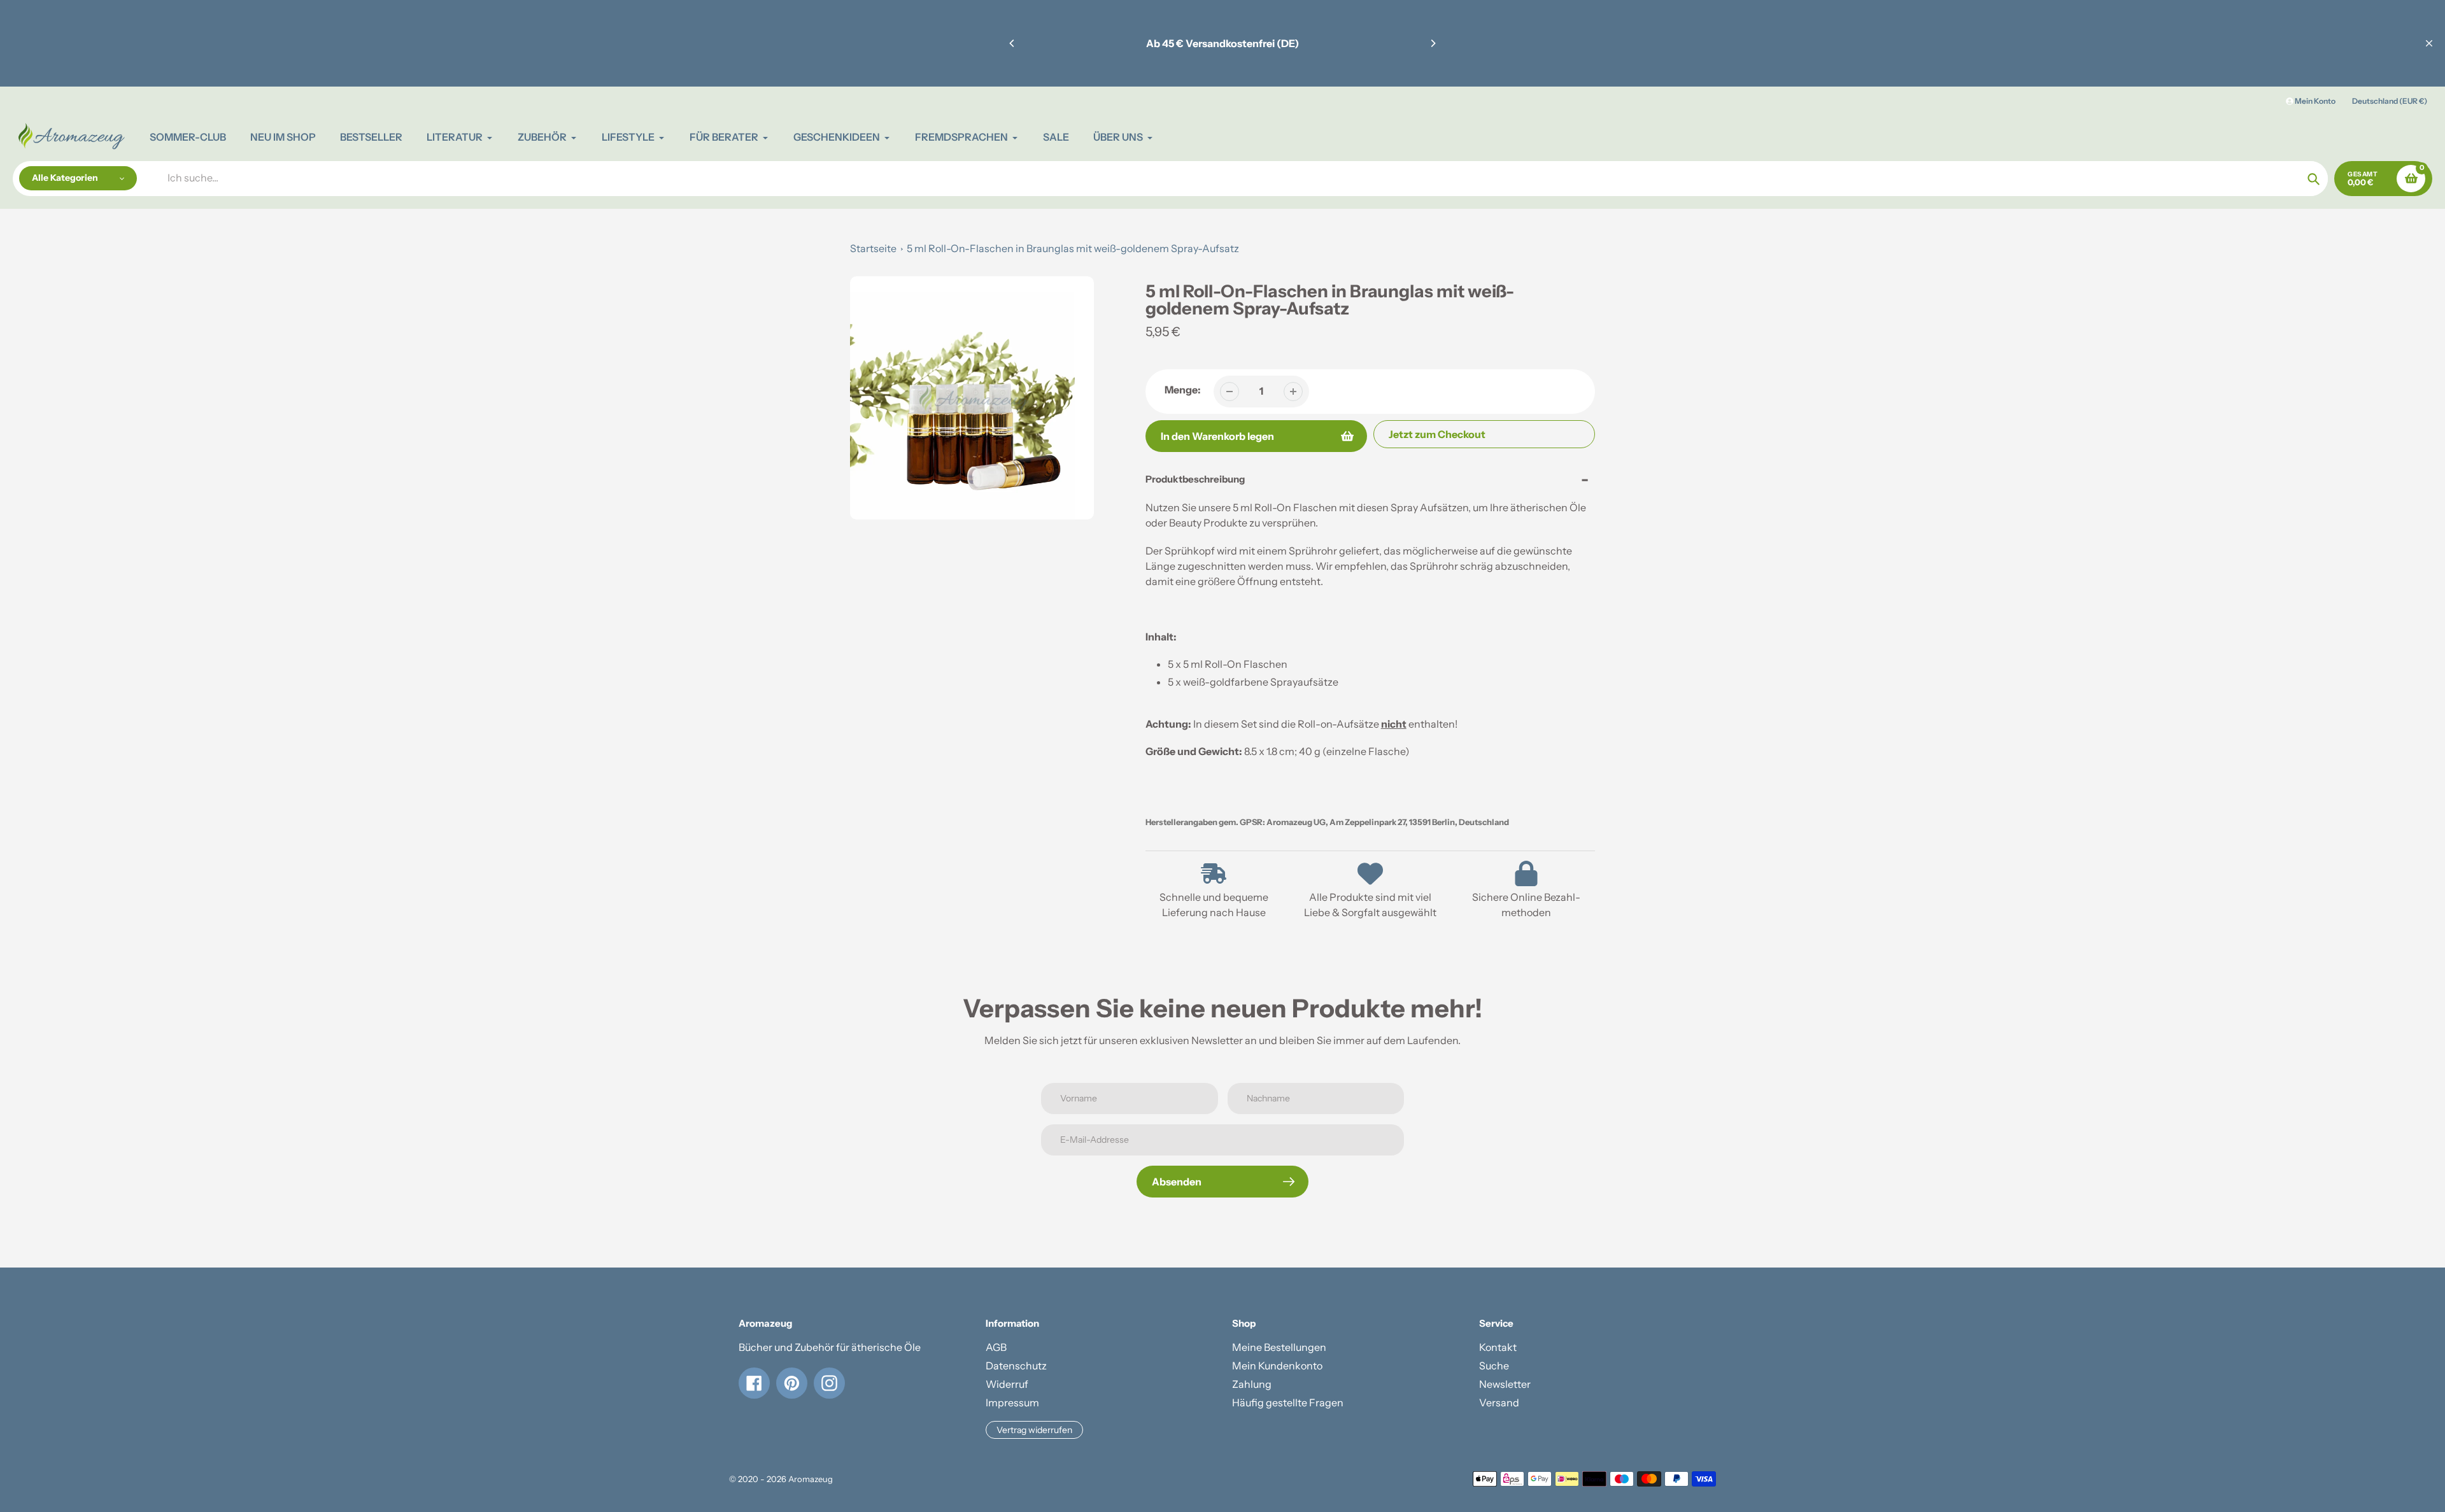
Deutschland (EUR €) (2390, 101)
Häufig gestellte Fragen (1288, 1402)
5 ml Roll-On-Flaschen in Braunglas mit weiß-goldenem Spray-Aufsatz (1073, 248)
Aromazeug (811, 1479)
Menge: (1183, 390)
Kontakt (1498, 1347)
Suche (1494, 1366)
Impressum (1012, 1402)
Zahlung (1252, 1384)
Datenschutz (1016, 1366)
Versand (1499, 1402)
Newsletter (1505, 1384)
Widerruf (1007, 1384)
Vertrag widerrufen (1034, 1430)
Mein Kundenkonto (1277, 1366)
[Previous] (1012, 43)
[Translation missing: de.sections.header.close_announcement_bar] (2429, 43)
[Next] (1433, 43)
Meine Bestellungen (1279, 1347)
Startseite (873, 248)
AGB (996, 1347)
